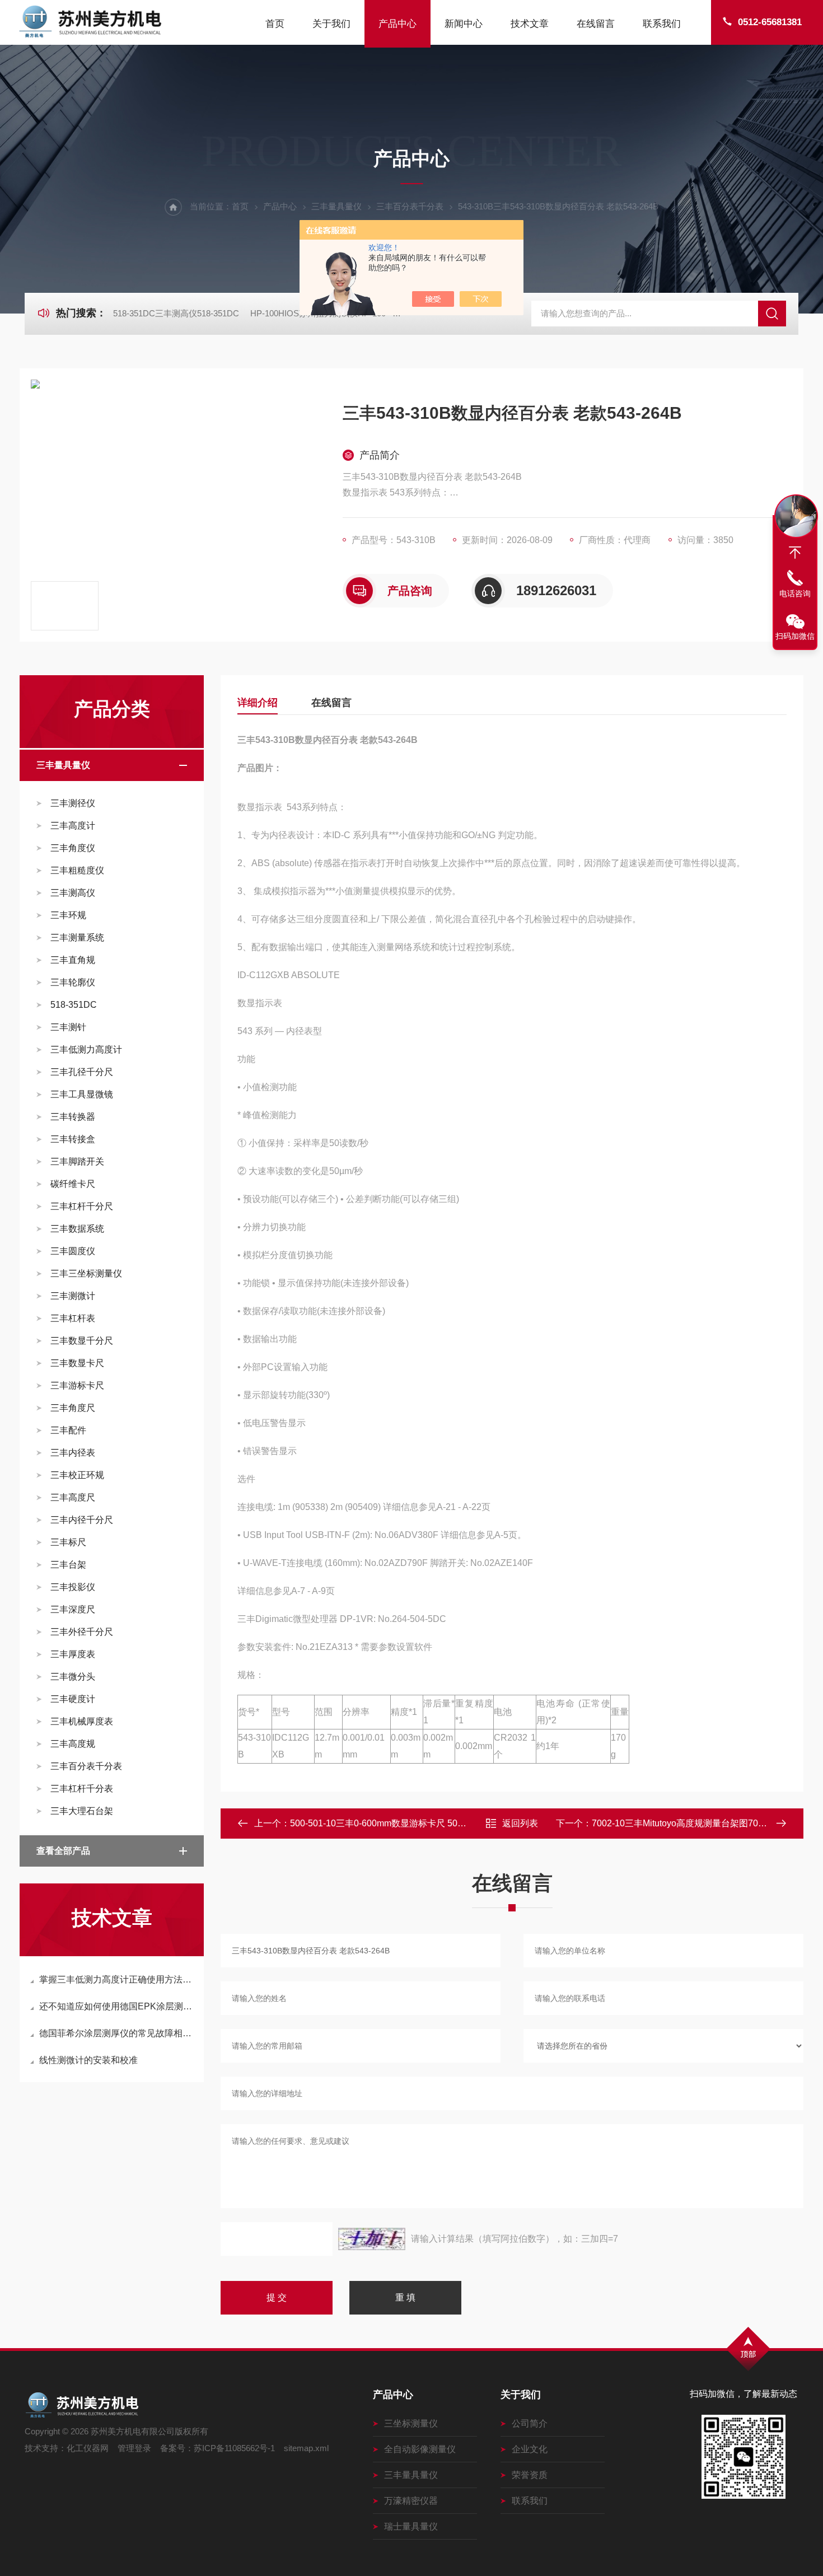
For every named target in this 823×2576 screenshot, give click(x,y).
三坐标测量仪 (411, 2423)
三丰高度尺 (73, 1497)
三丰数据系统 (77, 1229)
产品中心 (398, 24)
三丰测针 (68, 1027)
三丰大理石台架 (82, 1811)
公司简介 (530, 2423)
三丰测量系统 (77, 938)
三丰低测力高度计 (86, 1049)
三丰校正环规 (77, 1475)
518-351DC (74, 1005)
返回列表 (520, 1823)
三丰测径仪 (73, 803)
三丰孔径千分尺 (82, 1072)
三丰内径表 (73, 1453)
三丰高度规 (73, 1744)
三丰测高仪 (73, 893)
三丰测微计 (73, 1296)
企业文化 (530, 2449)
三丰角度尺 (73, 1408)
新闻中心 (464, 24)
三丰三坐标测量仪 (86, 1273)
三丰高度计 (73, 826)
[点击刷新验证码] (372, 2239)
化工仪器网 (88, 2448)
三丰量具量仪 (336, 206)
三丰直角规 (73, 960)
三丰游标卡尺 (77, 1385)
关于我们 (331, 24)
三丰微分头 (73, 1677)
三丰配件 (68, 1430)
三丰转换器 (73, 1117)
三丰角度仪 (73, 848)
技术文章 (530, 24)
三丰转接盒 (73, 1139)
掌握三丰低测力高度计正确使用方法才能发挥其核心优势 (117, 1979)
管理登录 (134, 2448)
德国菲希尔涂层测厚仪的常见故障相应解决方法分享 (117, 2033)
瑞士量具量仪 (411, 2526)
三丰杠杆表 (73, 1318)
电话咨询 (795, 593)
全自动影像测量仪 (420, 2449)
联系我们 (662, 24)
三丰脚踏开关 (77, 1161)
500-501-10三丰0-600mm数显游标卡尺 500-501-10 (392, 1823)
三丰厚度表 (73, 1654)
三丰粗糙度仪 (77, 870)
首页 (275, 24)
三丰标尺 (68, 1542)
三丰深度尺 (73, 1609)
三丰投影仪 (73, 1587)
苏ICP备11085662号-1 (234, 2448)
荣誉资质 (530, 2475)
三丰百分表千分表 (410, 206)
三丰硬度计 (73, 1699)
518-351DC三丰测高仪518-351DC (176, 313)
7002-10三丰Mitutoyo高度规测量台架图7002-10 (686, 1823)
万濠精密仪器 (411, 2501)
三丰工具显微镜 (82, 1094)
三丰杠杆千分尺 (82, 1206)
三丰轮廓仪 (73, 982)
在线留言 (596, 24)
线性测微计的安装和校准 (88, 2060)
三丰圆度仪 (73, 1251)
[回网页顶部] (795, 553)
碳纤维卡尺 (73, 1184)
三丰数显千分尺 (82, 1341)
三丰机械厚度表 (82, 1721)
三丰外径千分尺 (82, 1632)
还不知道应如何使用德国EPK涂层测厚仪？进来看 (117, 2006)
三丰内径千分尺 (82, 1520)
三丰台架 (68, 1565)
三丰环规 (68, 915)
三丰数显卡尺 (77, 1363)
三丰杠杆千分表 (82, 1789)
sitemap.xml (306, 2448)
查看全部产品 (63, 1851)
